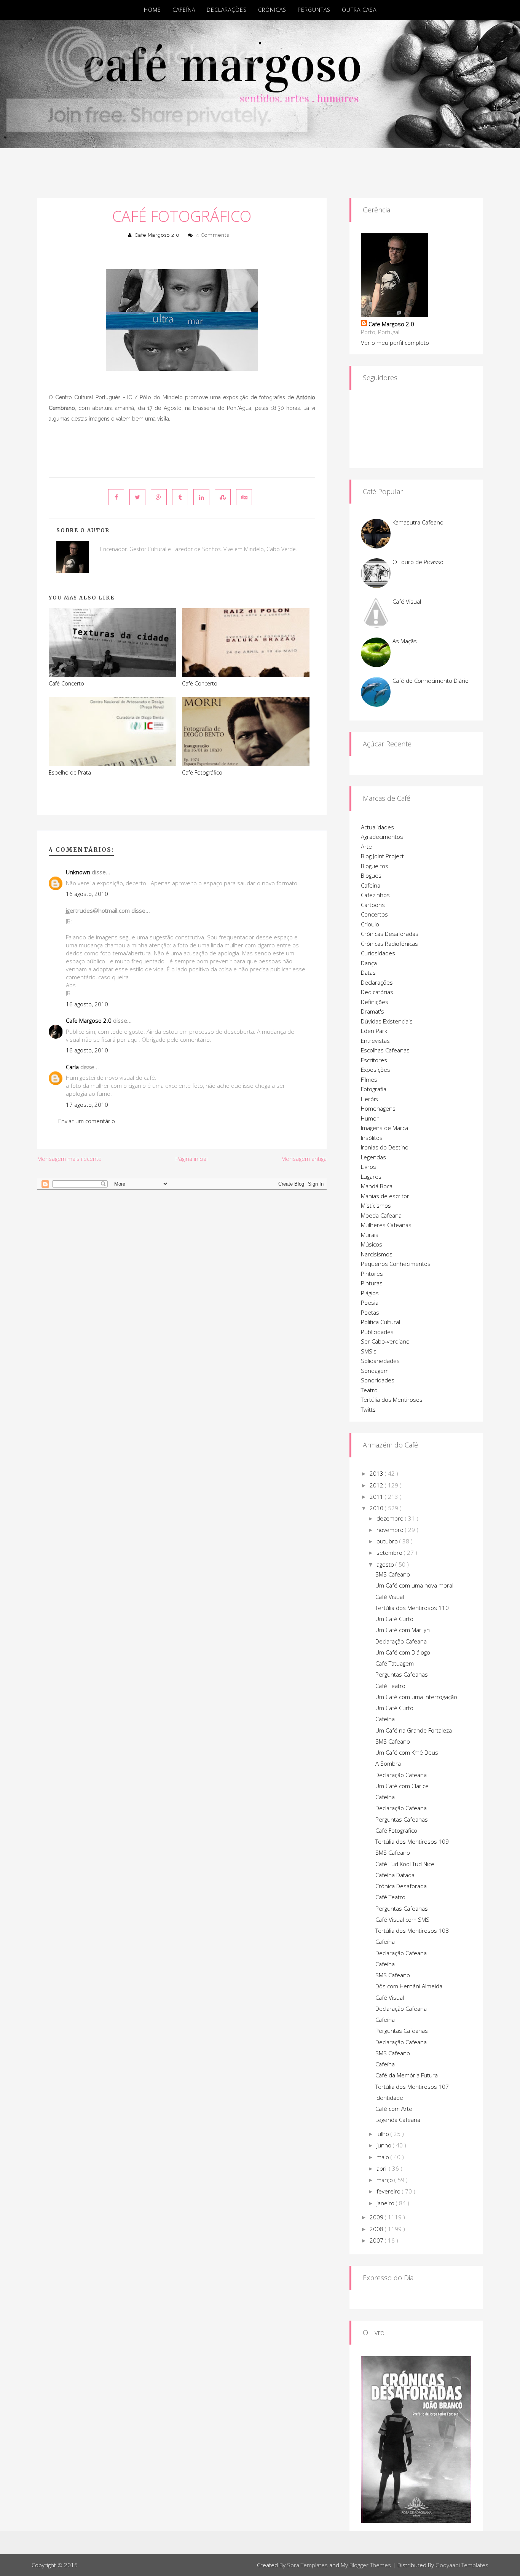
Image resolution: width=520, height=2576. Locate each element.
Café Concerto (66, 683)
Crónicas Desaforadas (390, 934)
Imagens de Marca (384, 1128)
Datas (368, 972)
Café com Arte (394, 2109)
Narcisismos (377, 1254)
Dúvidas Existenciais (387, 1021)
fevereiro (389, 2191)
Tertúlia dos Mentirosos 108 (412, 1930)
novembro (391, 1530)
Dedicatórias (377, 992)
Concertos (374, 914)
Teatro (369, 1390)
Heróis (369, 1099)
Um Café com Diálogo (403, 1652)
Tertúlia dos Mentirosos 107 (412, 2087)
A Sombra (388, 1763)
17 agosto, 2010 (87, 1105)
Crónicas (272, 10)
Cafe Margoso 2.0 (157, 235)
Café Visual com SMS (402, 1919)
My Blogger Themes (366, 2565)
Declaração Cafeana (401, 1641)
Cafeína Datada (395, 1875)
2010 (377, 1508)
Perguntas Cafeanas (402, 1674)
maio (384, 2157)
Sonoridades (378, 1380)
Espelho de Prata (70, 772)
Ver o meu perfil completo (395, 343)
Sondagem (375, 1371)
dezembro (391, 1518)
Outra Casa (359, 10)
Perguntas (314, 10)
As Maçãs (405, 641)
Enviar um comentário (87, 1121)
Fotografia (374, 1089)
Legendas (373, 1157)
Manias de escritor (385, 1196)
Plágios (370, 1293)
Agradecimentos (382, 837)
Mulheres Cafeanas (386, 1225)
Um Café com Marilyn (403, 1630)
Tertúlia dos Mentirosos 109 (412, 1841)
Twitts (368, 1409)
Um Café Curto (394, 1619)
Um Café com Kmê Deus (407, 1752)
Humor (370, 1118)
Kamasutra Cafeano (418, 522)
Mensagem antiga (304, 1159)
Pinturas (372, 1283)
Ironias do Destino (385, 1147)
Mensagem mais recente (69, 1159)
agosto (386, 1564)
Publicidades (377, 1332)
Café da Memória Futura (407, 2075)
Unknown (78, 872)
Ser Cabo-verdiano (385, 1341)
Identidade (389, 2098)
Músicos (372, 1244)
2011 (377, 1497)
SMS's (369, 1351)
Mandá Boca (377, 1186)
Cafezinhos (375, 895)
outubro (388, 1541)
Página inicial (191, 1159)
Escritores (374, 1060)
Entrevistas (375, 1041)
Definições (375, 1002)
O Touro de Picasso (418, 562)
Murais (370, 1235)
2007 (377, 2240)
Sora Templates (307, 2565)
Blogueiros (375, 866)
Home (152, 10)
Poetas (370, 1312)
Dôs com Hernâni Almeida (409, 1986)
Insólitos (372, 1138)
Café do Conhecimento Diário (431, 681)
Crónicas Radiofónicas (389, 944)
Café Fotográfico (182, 216)
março (385, 2180)
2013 (377, 1473)
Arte (366, 846)
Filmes (369, 1079)
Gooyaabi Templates (462, 2565)
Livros (368, 1167)
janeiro (386, 2203)
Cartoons (373, 905)
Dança (369, 963)
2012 (377, 1485)
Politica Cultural (380, 1322)
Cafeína (184, 10)
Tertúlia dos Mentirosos (392, 1400)
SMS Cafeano (393, 1574)
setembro (390, 1553)
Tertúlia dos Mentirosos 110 (412, 1608)
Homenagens (378, 1108)
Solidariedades (380, 1361)
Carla (72, 1067)
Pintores (372, 1274)
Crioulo (370, 924)
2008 (377, 2229)
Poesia (370, 1302)
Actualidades (377, 827)
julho (384, 2134)
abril (383, 2168)
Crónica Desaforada (401, 1886)
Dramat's (372, 1011)
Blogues (371, 875)
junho (385, 2145)
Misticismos (376, 1205)
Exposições (376, 1070)
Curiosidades (378, 953)
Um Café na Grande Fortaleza (414, 1730)
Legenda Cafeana (398, 2120)
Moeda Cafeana (381, 1215)
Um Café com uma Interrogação (416, 1697)
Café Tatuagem (395, 1663)
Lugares (371, 1176)
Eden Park (374, 1031)
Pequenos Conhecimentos (396, 1264)
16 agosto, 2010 (87, 894)
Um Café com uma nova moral (414, 1585)
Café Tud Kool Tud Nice (405, 1864)
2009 (377, 2217)
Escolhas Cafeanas (385, 1050)
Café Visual (407, 601)
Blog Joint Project (382, 856)
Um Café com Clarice (402, 1786)
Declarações (227, 10)
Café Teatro (390, 1686)
